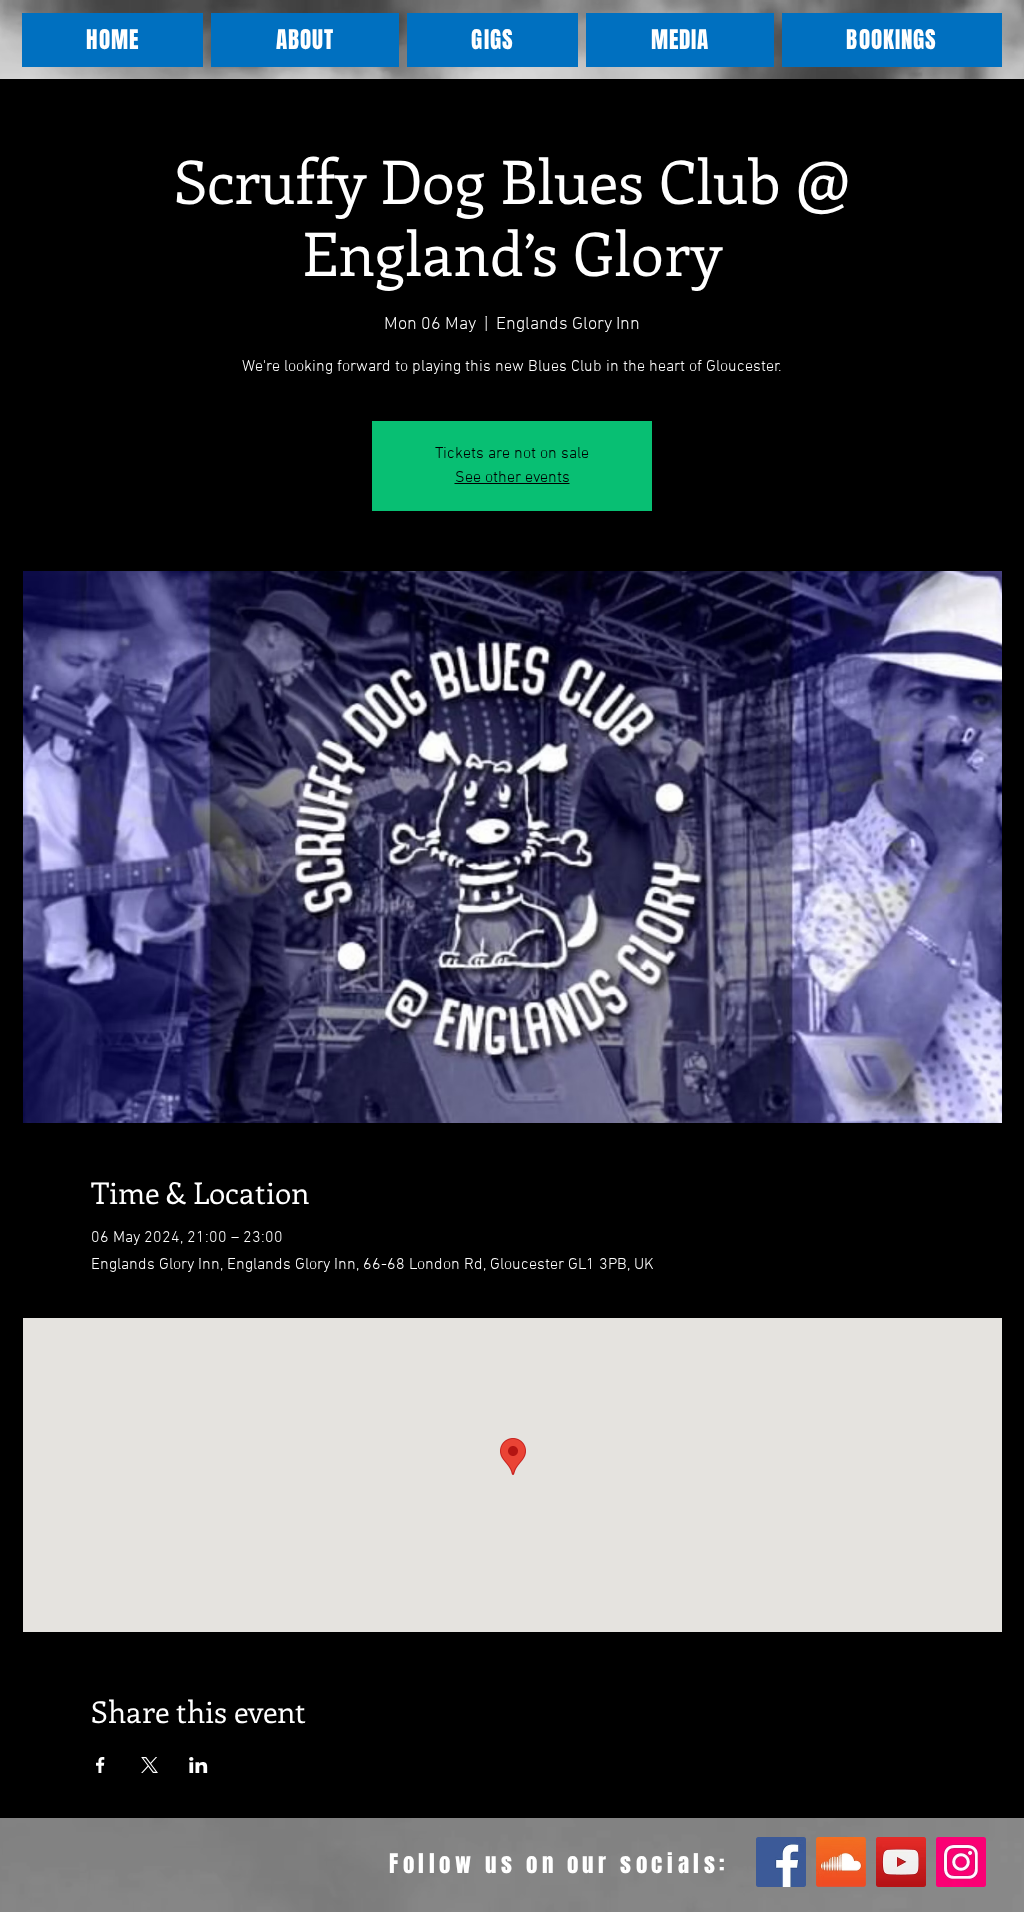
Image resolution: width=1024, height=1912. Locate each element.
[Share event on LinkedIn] (198, 1765)
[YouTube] (901, 1862)
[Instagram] (961, 1862)
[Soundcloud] (841, 1862)
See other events (512, 478)
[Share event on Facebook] (100, 1765)
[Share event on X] (149, 1765)
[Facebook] (781, 1862)
